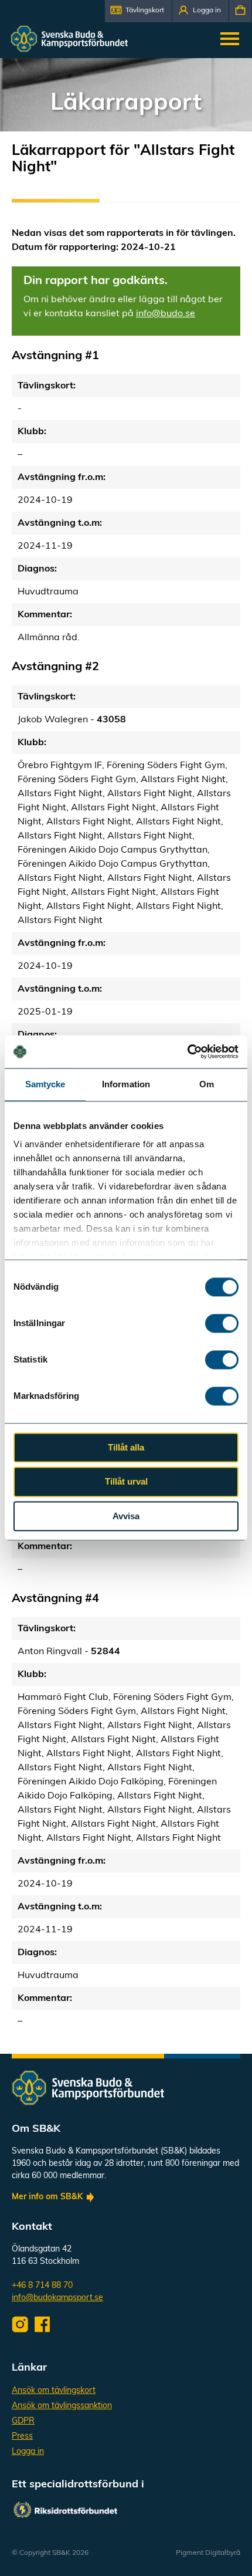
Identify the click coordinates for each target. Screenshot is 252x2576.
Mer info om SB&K (47, 2197)
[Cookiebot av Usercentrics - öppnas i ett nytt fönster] (187, 1052)
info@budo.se (166, 314)
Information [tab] (126, 1084)
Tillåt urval (126, 1482)
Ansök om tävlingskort (54, 2391)
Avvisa (126, 1516)
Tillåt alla (126, 1447)
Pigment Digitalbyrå (208, 2553)
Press (22, 2437)
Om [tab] (207, 1084)
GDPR (23, 2421)
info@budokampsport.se (57, 2298)
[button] (138, 11)
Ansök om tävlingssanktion (62, 2406)
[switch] (222, 1323)
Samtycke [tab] (45, 1084)
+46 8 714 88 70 (42, 2286)
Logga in (28, 2452)
